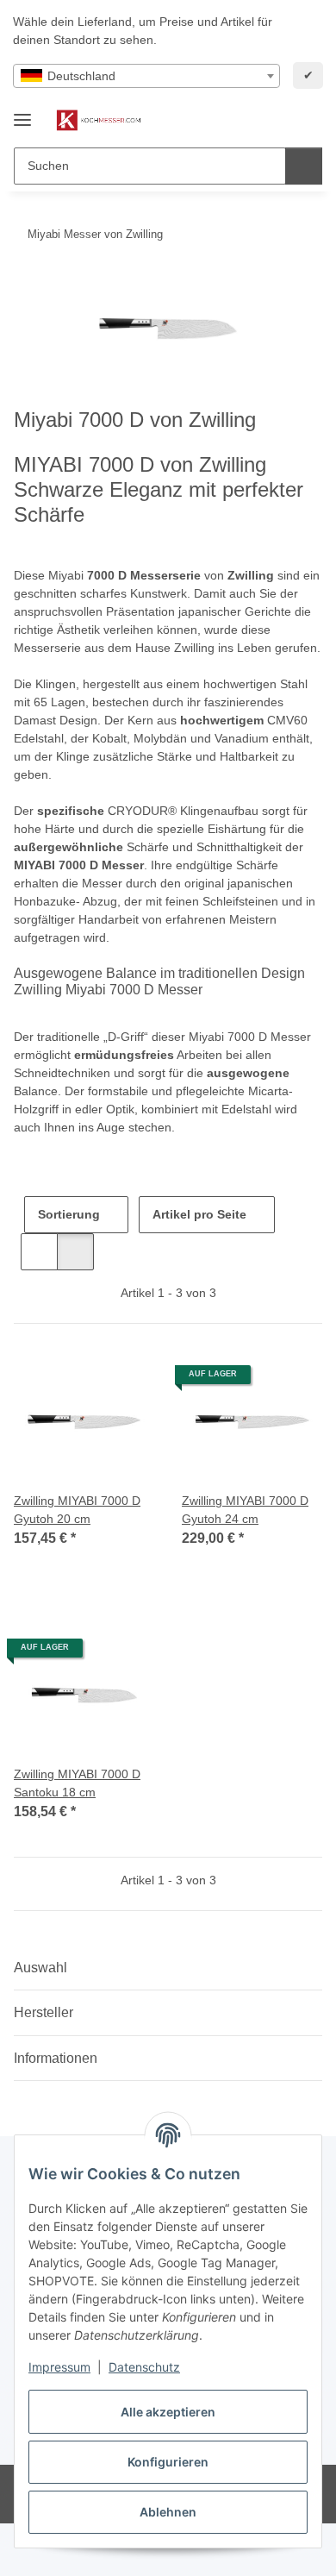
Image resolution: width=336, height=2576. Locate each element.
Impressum (59, 2367)
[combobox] (146, 76)
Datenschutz (144, 2367)
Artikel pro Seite (199, 1214)
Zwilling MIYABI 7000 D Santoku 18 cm (77, 1783)
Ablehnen (168, 2512)
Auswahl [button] (40, 1968)
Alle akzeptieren (168, 2412)
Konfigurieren (168, 2462)
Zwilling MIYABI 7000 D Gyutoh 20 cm (77, 1510)
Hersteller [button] (44, 2012)
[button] (254, 121)
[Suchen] (304, 166)
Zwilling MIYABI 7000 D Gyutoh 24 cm (245, 1510)
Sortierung (69, 1214)
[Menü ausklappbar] (22, 113)
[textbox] (146, 76)
